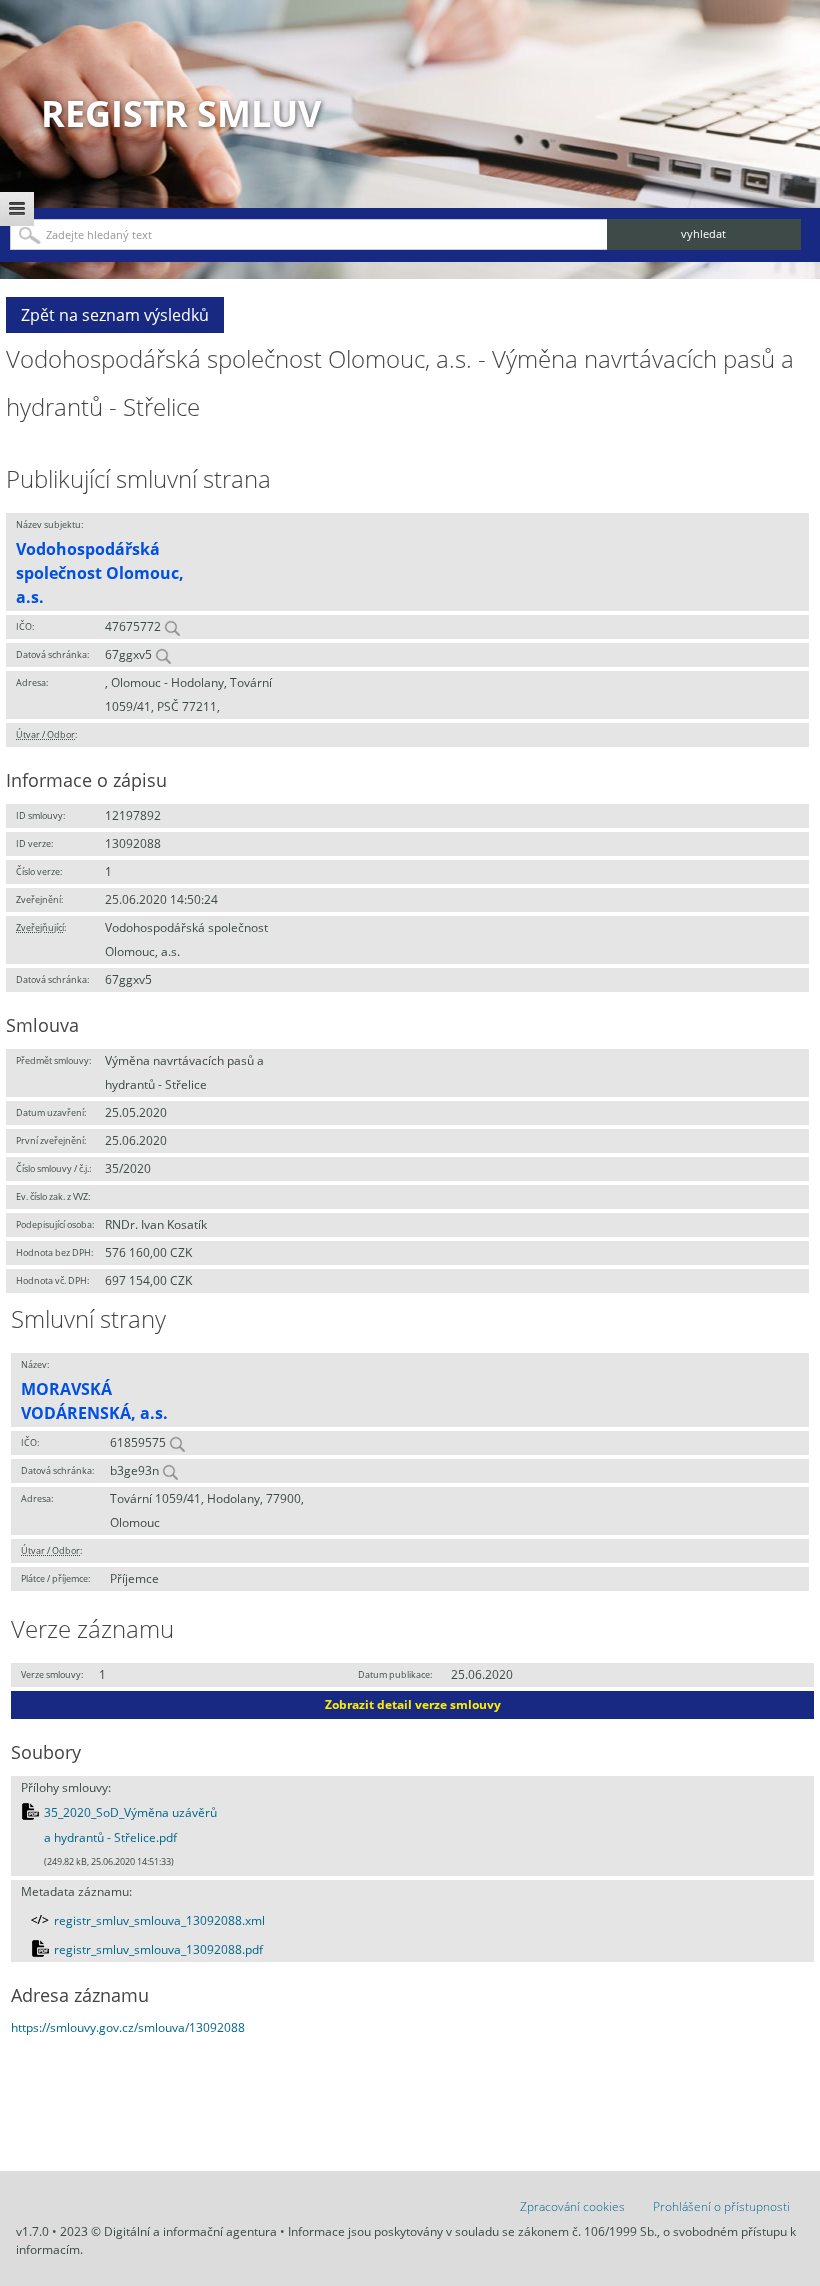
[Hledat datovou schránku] (163, 654)
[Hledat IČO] (172, 626)
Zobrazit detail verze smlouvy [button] (413, 1704)
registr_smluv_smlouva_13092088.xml (159, 1920)
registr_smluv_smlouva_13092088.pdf (158, 1949)
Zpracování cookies (572, 2206)
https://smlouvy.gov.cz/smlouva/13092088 (128, 2027)
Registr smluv (181, 113)
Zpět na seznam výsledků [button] (115, 315)
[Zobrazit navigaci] (17, 209)
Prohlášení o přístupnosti (721, 2206)
